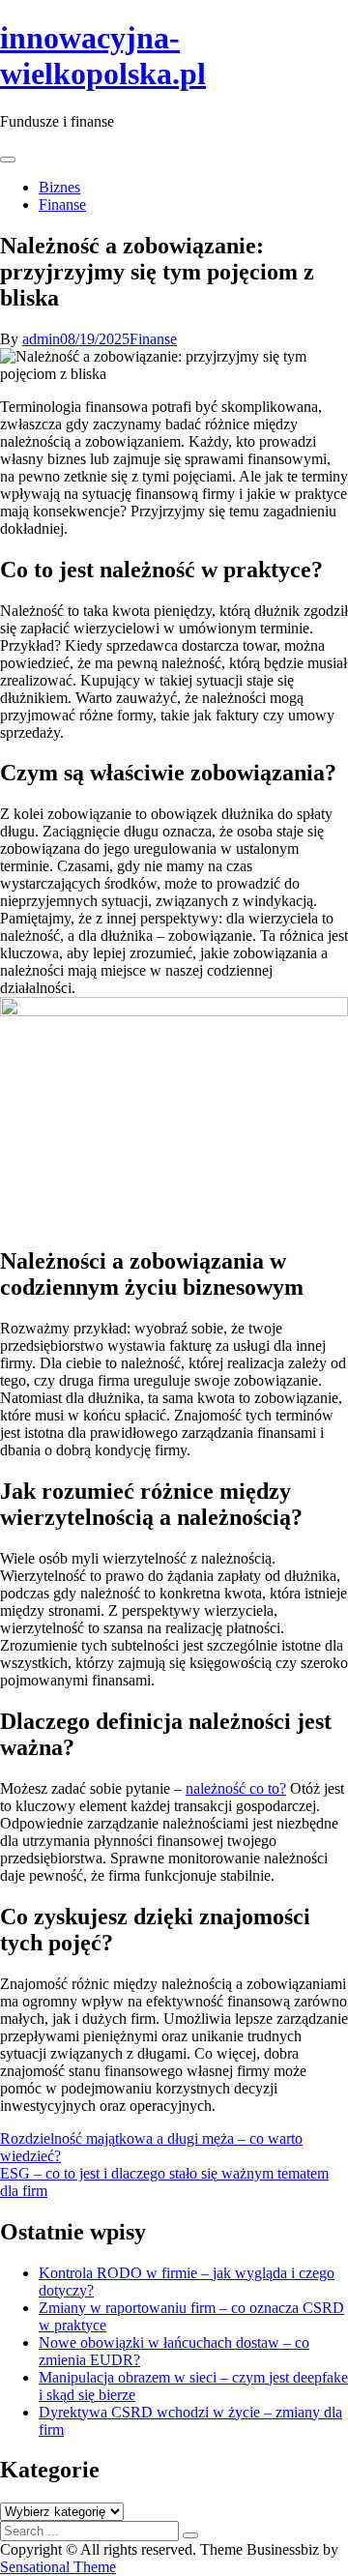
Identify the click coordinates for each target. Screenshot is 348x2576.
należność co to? (236, 1788)
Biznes (59, 187)
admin (41, 339)
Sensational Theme (58, 2567)
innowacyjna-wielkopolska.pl (103, 56)
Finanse (62, 205)
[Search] (190, 2535)
